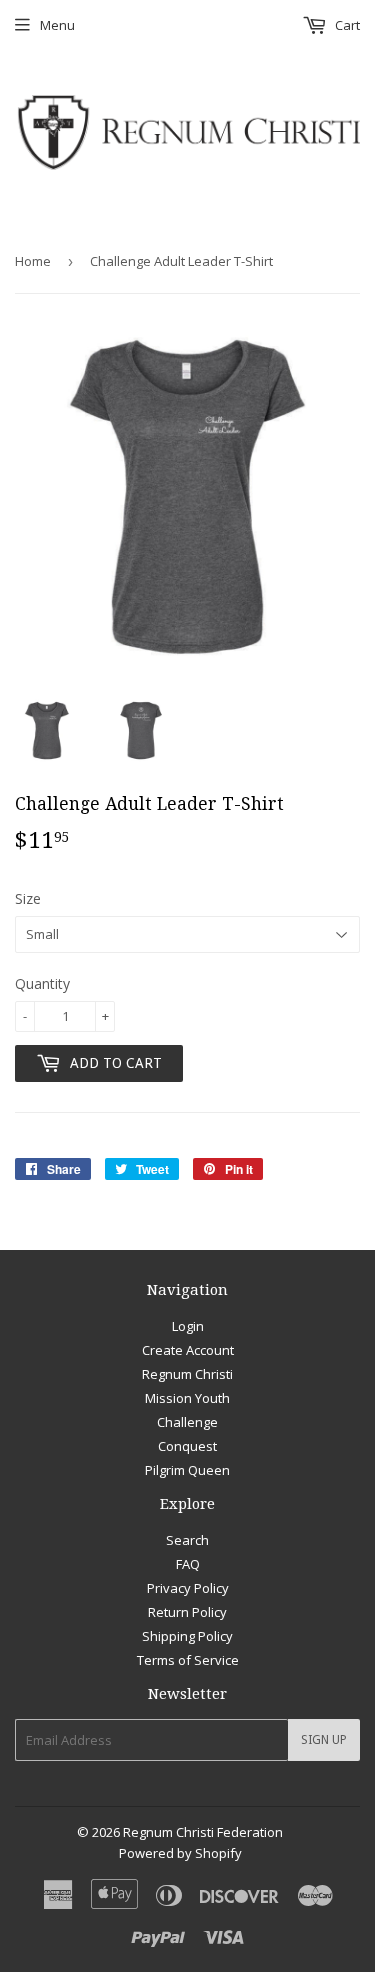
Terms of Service (188, 1660)
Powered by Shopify (180, 1853)
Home (33, 261)
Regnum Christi (187, 1374)
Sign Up (324, 1740)
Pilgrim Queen (187, 1470)
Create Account (188, 1350)
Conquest (187, 1446)
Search (187, 1540)
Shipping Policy (187, 1636)
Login (188, 1326)
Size (28, 898)
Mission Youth (187, 1398)
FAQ (188, 1564)
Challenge (187, 1422)
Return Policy (187, 1612)
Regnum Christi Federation (203, 1832)
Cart (346, 25)
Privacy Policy (188, 1588)
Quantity (42, 983)
